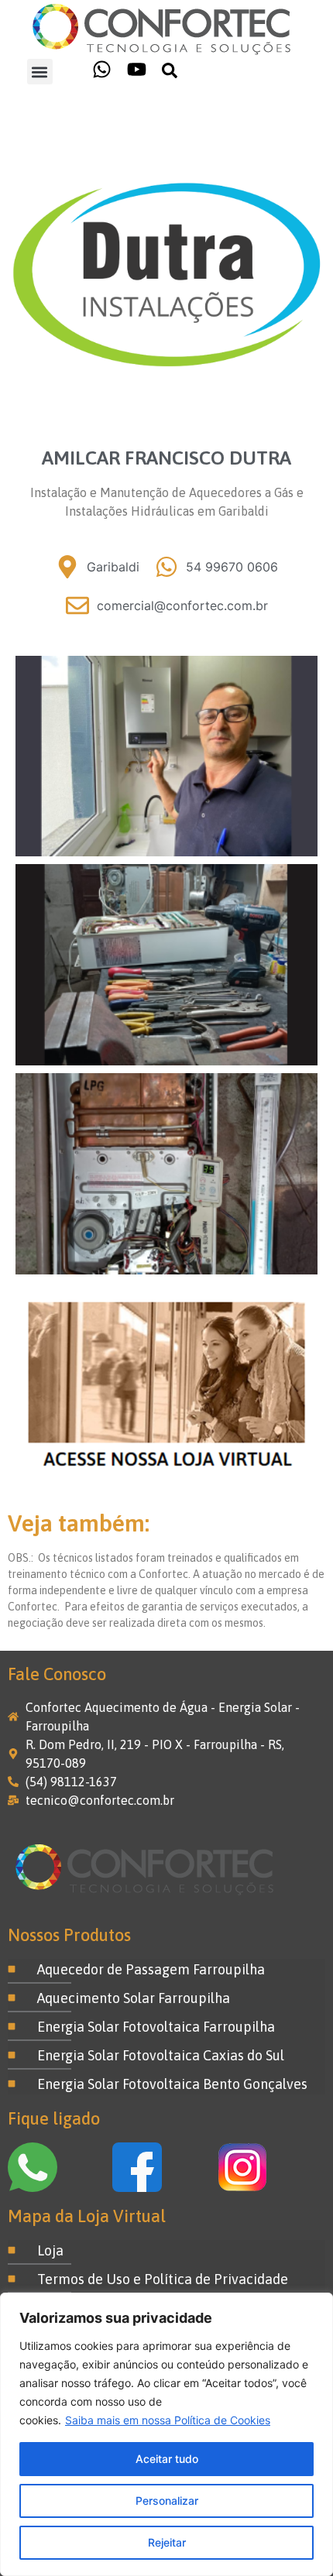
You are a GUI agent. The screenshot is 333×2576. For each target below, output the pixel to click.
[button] (40, 72)
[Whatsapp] (102, 69)
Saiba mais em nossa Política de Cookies (168, 2420)
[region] (166, 2434)
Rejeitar (167, 2542)
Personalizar (167, 2501)
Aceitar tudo (167, 2459)
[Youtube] (137, 69)
